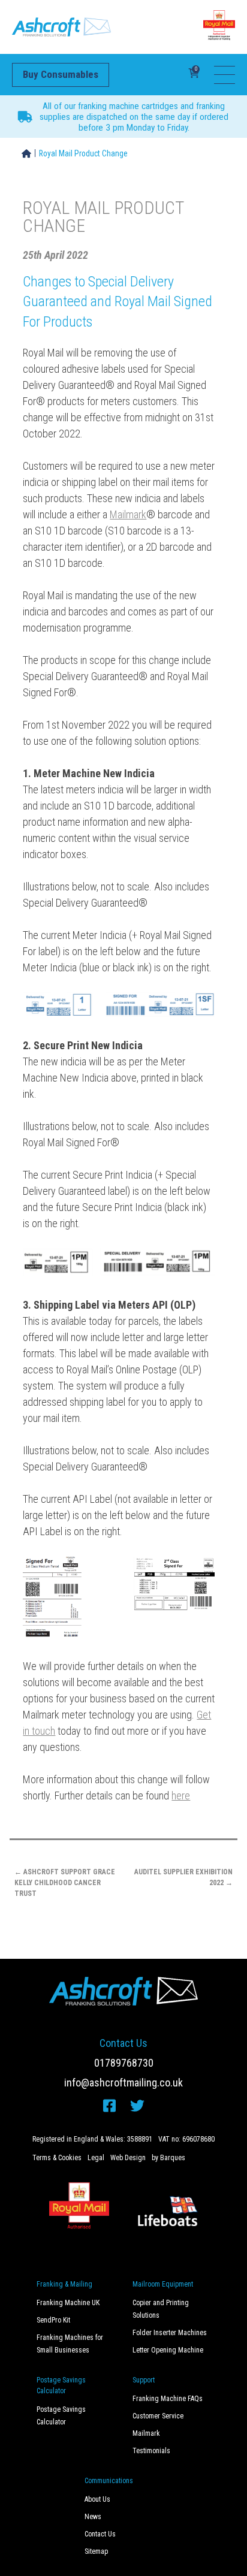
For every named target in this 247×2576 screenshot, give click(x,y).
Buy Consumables (61, 74)
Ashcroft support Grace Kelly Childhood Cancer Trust (65, 1883)
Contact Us (100, 2534)
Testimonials (151, 2451)
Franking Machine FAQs (168, 2399)
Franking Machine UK (68, 2303)
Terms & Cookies (57, 2158)
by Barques (168, 2158)
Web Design (128, 2158)
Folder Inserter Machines (170, 2333)
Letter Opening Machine (168, 2350)
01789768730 (124, 2063)
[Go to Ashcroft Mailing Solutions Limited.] (26, 153)
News (93, 2517)
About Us (97, 2499)
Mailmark (128, 514)
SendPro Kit (53, 2320)
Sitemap (96, 2551)
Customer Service (158, 2416)
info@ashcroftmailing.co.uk (123, 2083)
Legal (96, 2158)
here (181, 1796)
